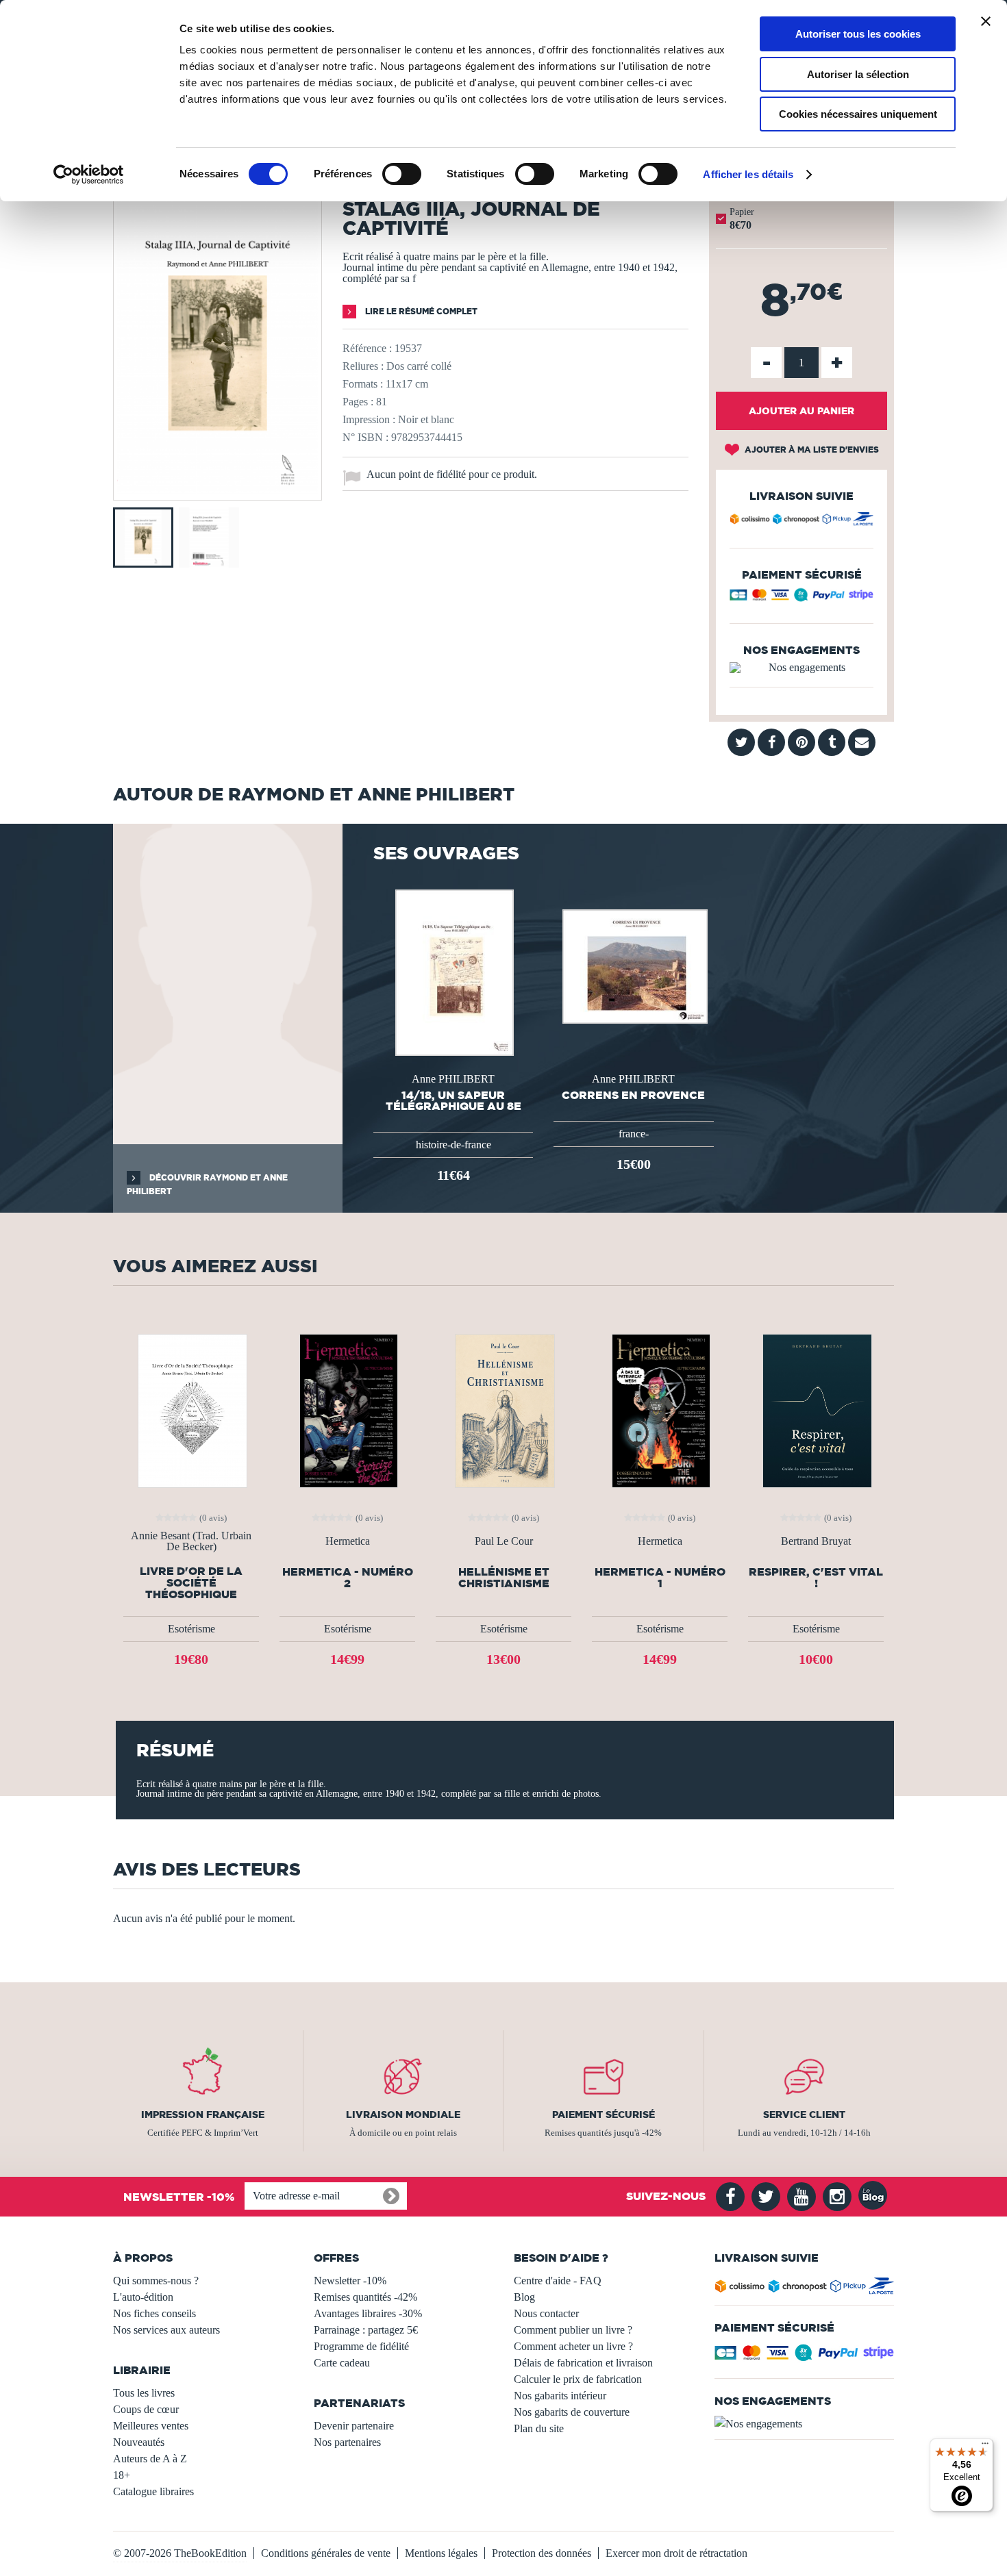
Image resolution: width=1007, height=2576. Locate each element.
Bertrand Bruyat (816, 1541)
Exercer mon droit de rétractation (676, 2553)
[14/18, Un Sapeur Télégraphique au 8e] (453, 971)
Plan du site (539, 2428)
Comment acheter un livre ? (573, 2346)
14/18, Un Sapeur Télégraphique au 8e (453, 1100)
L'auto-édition (143, 2297)
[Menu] (985, 2447)
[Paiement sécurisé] (801, 598)
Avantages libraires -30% (368, 2313)
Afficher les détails (748, 174)
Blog (524, 2297)
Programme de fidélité (361, 2346)
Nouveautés (139, 2442)
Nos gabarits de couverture (572, 2412)
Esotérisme (191, 1629)
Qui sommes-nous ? (156, 2281)
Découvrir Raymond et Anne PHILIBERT (207, 1184)
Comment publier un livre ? (573, 2330)
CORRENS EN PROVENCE (633, 1095)
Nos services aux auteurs (166, 2330)
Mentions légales (441, 2553)
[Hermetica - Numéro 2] (348, 1410)
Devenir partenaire (354, 2426)
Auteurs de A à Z (150, 2459)
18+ (122, 2475)
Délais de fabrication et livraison (583, 2363)
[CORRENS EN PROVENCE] (634, 965)
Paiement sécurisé (604, 2114)
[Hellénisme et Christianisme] (503, 1410)
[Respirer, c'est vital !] (816, 1410)
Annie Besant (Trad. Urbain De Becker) (191, 1541)
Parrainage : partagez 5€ (366, 2330)
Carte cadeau (342, 2363)
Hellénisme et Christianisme (504, 1578)
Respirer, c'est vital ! (816, 1578)
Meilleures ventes (151, 2426)
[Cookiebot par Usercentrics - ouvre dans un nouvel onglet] (89, 175)
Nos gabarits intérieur (560, 2396)
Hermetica (348, 1541)
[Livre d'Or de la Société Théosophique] (191, 1410)
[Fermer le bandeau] (986, 21)
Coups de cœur (146, 2409)
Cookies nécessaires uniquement (858, 114)
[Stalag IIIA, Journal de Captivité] (217, 491)
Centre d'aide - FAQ (558, 2281)
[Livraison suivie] (801, 521)
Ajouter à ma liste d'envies (811, 450)
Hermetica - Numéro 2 (348, 1578)
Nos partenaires (347, 2442)
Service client (804, 2114)
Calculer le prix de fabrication (578, 2379)
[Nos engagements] (801, 668)
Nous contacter (546, 2313)
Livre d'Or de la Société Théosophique (191, 1583)
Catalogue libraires (153, 2491)
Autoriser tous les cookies (858, 34)
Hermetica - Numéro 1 (660, 1578)
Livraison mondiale (403, 2114)
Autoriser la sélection (858, 74)
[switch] (402, 174)
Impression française (203, 2114)
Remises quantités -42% (365, 2297)
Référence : (367, 348)
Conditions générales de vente (326, 2553)
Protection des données (542, 2553)
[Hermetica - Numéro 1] (660, 1410)
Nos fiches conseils (154, 2313)
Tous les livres (144, 2393)
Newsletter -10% (350, 2281)
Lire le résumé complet (420, 311)
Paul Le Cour (504, 1541)
